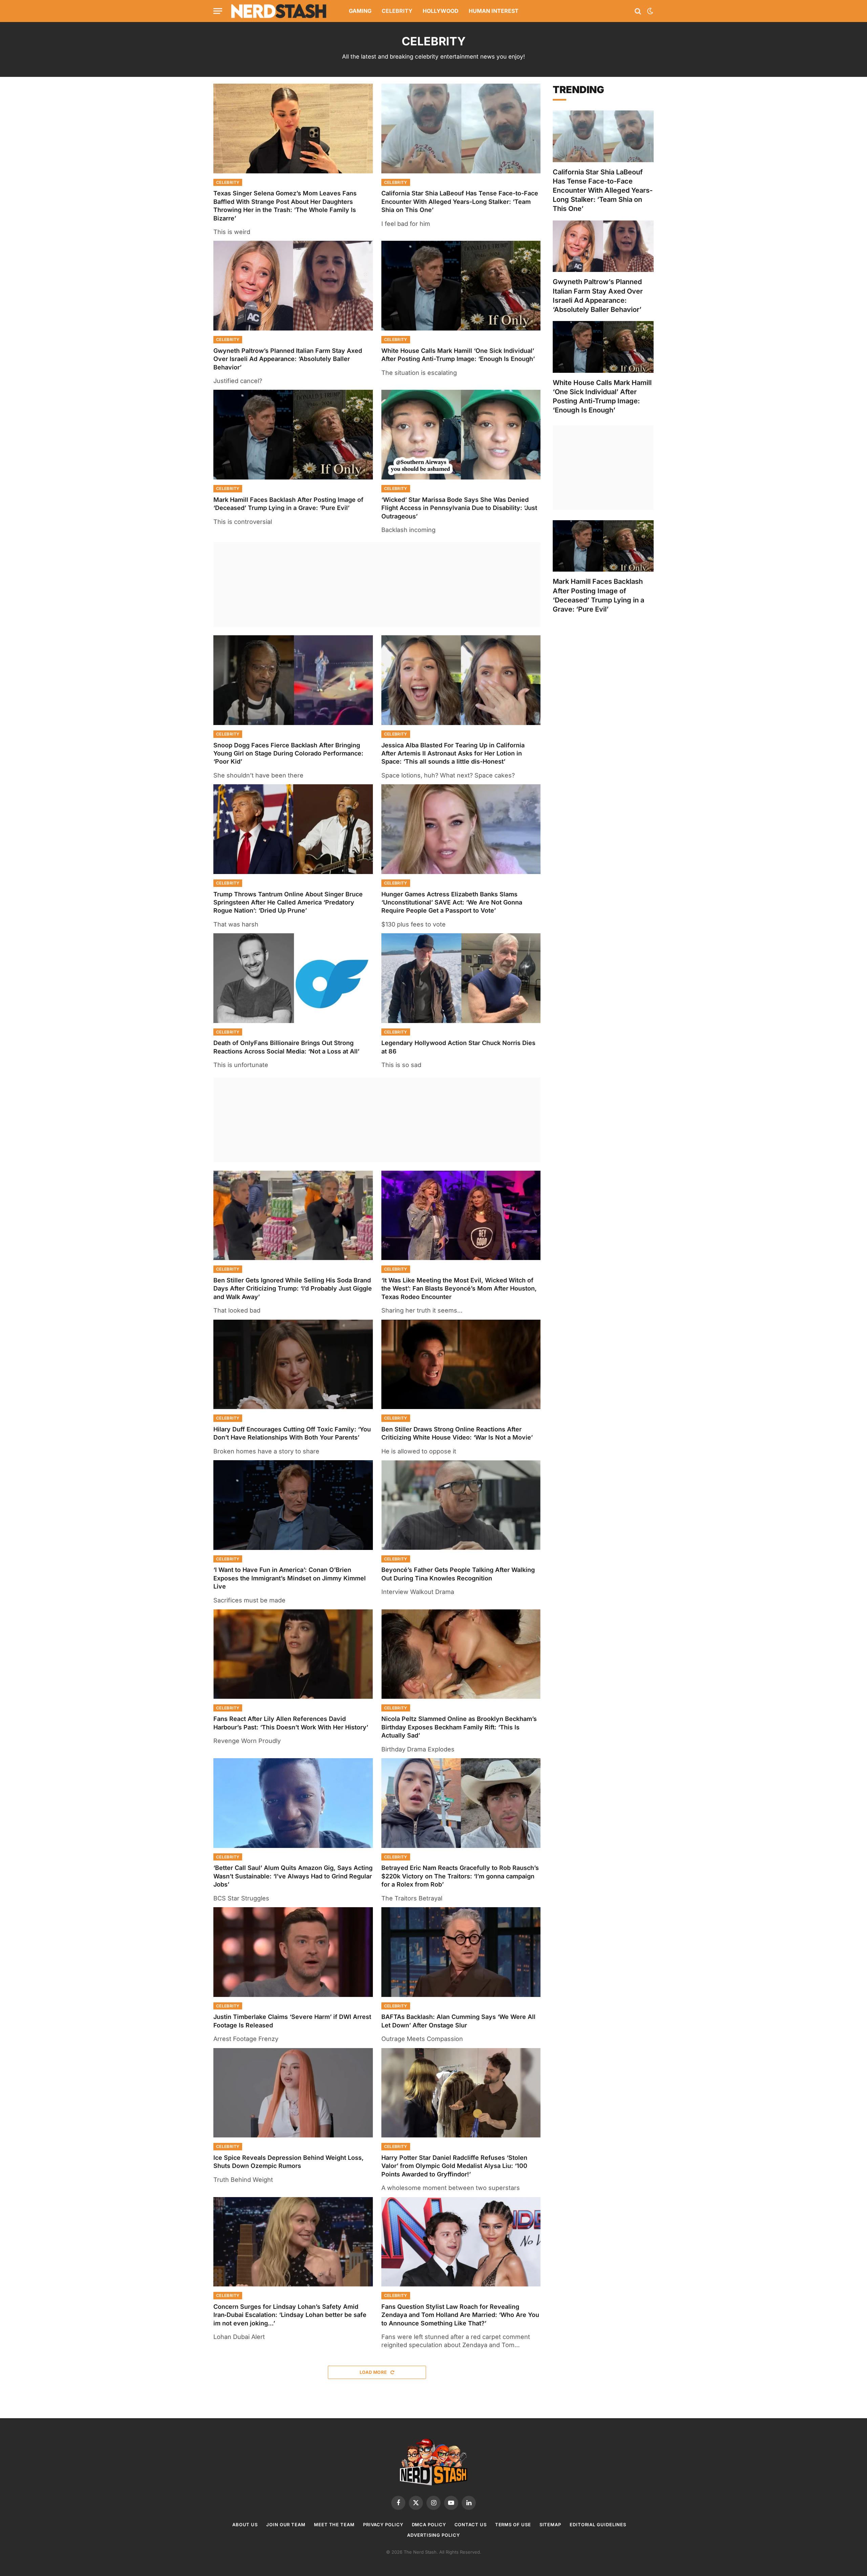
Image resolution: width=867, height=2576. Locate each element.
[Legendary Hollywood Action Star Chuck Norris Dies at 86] (461, 978)
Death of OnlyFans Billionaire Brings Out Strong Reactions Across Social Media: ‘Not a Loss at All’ (286, 1047)
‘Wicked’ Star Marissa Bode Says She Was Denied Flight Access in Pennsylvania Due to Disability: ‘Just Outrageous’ (459, 508)
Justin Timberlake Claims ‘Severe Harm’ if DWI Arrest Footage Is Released (292, 2021)
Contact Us (471, 2525)
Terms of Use (513, 2525)
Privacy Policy (383, 2525)
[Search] (638, 11)
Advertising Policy (433, 2535)
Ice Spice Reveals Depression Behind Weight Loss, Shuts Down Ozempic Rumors (289, 2162)
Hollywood (441, 11)
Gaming (360, 11)
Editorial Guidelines (598, 2525)
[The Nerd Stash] (279, 11)
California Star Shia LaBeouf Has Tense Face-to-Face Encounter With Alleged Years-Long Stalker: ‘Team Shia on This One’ (460, 201)
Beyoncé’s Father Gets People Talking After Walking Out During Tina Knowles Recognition (458, 1574)
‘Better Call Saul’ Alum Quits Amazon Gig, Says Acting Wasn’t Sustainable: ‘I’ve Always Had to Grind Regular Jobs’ (293, 1876)
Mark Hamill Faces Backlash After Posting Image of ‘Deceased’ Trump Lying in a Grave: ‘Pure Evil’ (288, 504)
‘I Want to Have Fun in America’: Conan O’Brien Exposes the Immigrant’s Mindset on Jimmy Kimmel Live (290, 1578)
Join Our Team (286, 2525)
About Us (245, 2525)
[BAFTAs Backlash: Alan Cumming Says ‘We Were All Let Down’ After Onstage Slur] (461, 1952)
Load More (374, 2372)
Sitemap (550, 2525)
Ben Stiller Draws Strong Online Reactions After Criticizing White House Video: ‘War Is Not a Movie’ (457, 1433)
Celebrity (397, 11)
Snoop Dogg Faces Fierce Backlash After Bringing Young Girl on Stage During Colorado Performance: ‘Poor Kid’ (288, 753)
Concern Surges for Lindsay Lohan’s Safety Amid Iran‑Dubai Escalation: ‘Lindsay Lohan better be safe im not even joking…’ (290, 2315)
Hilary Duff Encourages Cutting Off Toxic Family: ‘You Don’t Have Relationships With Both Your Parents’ (292, 1433)
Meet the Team (334, 2525)
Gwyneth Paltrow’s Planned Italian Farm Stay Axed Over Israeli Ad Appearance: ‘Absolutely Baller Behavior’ (288, 359)
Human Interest (494, 11)
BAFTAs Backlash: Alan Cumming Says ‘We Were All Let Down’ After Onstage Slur (458, 2021)
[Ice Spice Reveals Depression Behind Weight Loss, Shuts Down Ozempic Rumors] (293, 2093)
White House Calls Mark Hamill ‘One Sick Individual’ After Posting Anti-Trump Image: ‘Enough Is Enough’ (458, 355)
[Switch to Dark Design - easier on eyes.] (650, 11)
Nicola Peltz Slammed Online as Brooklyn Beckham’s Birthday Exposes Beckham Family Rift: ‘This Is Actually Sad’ (459, 1727)
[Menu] (218, 11)
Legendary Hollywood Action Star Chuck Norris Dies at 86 (458, 1047)
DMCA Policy (429, 2525)
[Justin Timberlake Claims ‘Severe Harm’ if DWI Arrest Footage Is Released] (293, 1952)
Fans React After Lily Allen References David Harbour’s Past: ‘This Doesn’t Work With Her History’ (291, 1723)
